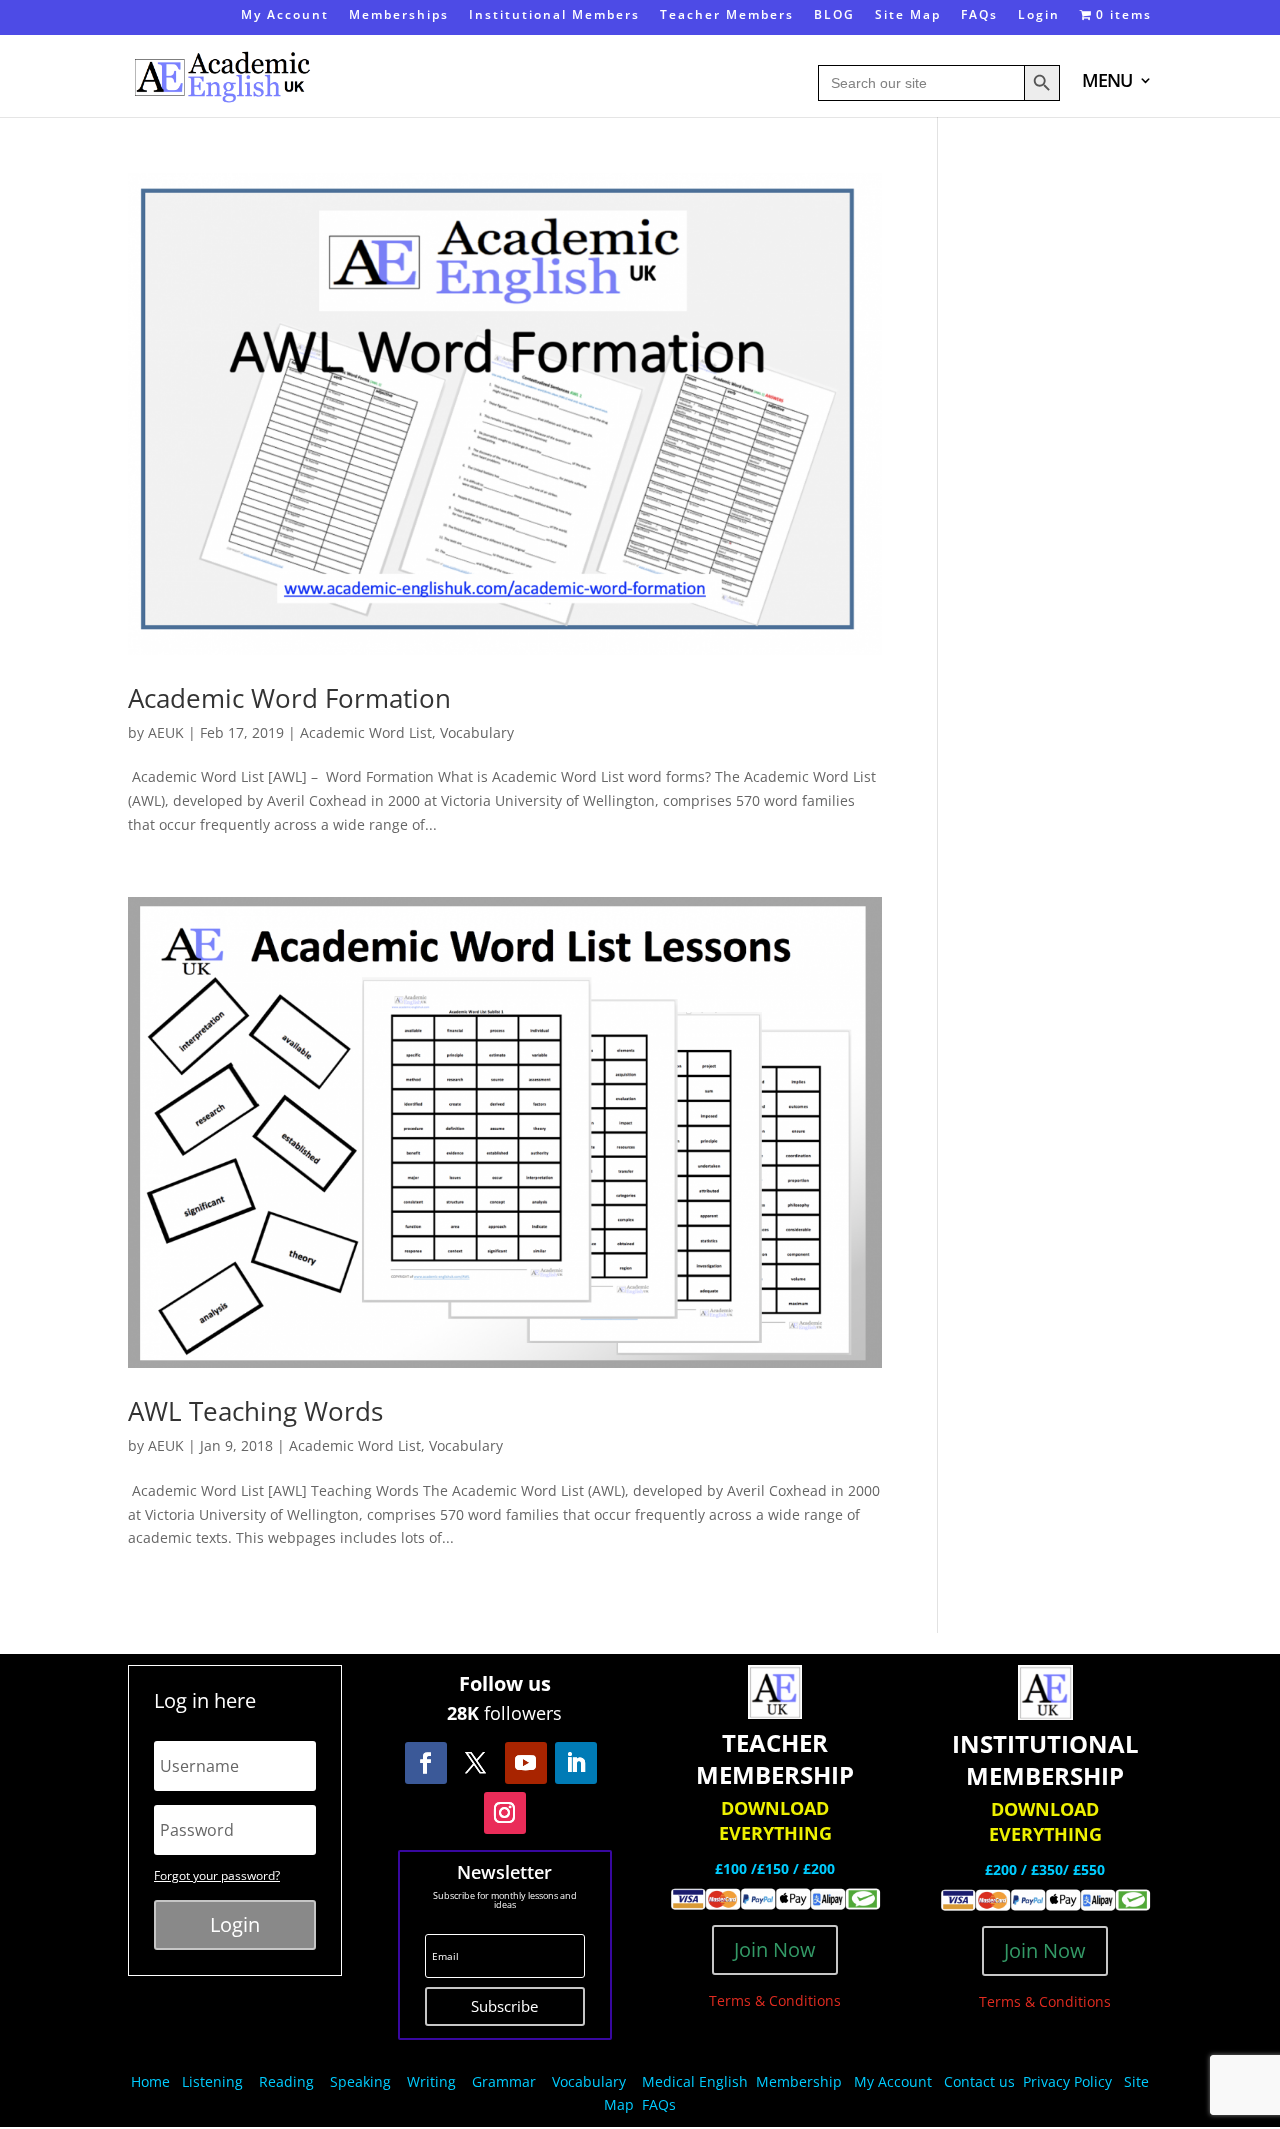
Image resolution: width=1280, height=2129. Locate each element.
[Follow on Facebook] (426, 1763)
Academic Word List (366, 732)
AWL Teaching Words (255, 1411)
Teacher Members (727, 16)
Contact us (979, 2081)
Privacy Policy (1069, 2081)
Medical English (697, 2081)
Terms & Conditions (775, 2000)
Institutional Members (554, 16)
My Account (285, 16)
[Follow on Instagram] (505, 1813)
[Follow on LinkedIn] (576, 1763)
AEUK (166, 732)
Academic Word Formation (289, 698)
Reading (286, 2081)
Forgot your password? (217, 1875)
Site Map (908, 16)
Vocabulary (477, 732)
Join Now (775, 1949)
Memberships (399, 16)
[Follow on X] (476, 1763)
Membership (799, 2081)
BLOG (834, 16)
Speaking (360, 2081)
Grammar (504, 2081)
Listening (212, 2081)
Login (1039, 16)
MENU (1107, 82)
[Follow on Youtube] (526, 1763)
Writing (431, 2081)
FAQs (979, 16)
